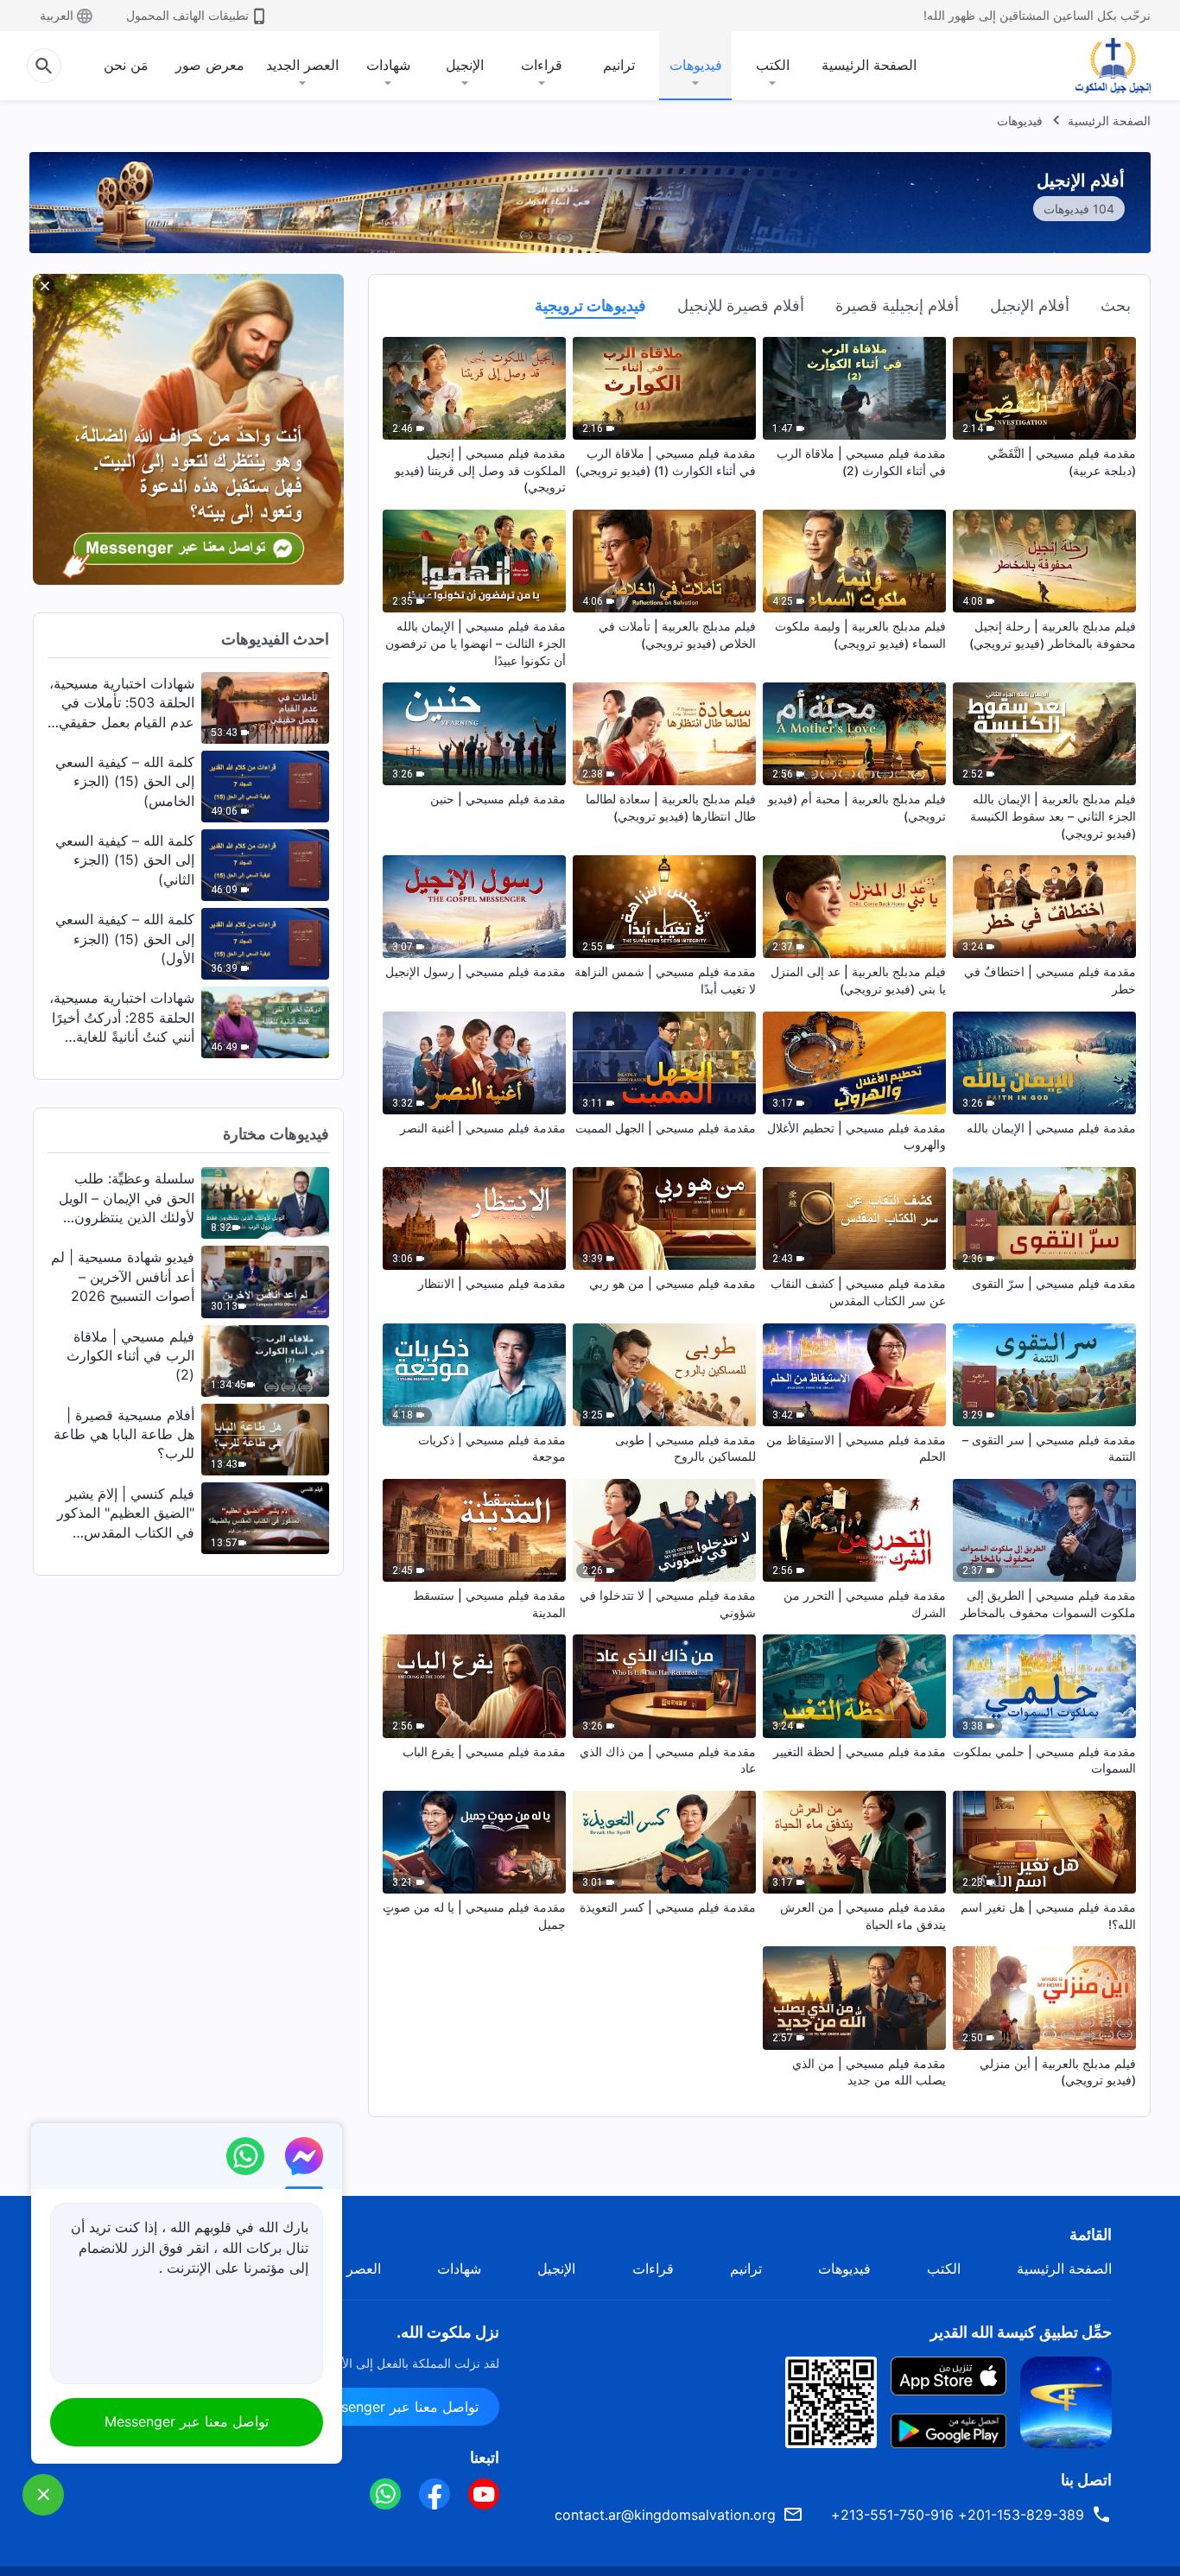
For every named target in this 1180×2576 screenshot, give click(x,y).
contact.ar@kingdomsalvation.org (665, 2515)
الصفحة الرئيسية (869, 65)
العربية (57, 15)
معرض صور (210, 65)
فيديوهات (696, 65)
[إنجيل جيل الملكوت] (1101, 66)
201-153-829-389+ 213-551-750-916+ (958, 2515)
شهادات (388, 65)
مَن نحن (126, 65)
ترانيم (619, 65)
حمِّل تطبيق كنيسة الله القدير (1021, 2332)
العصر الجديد (302, 65)
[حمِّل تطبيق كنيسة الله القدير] (1066, 2401)
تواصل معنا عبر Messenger (397, 2407)
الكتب (773, 65)
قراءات (542, 65)
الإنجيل (465, 65)
